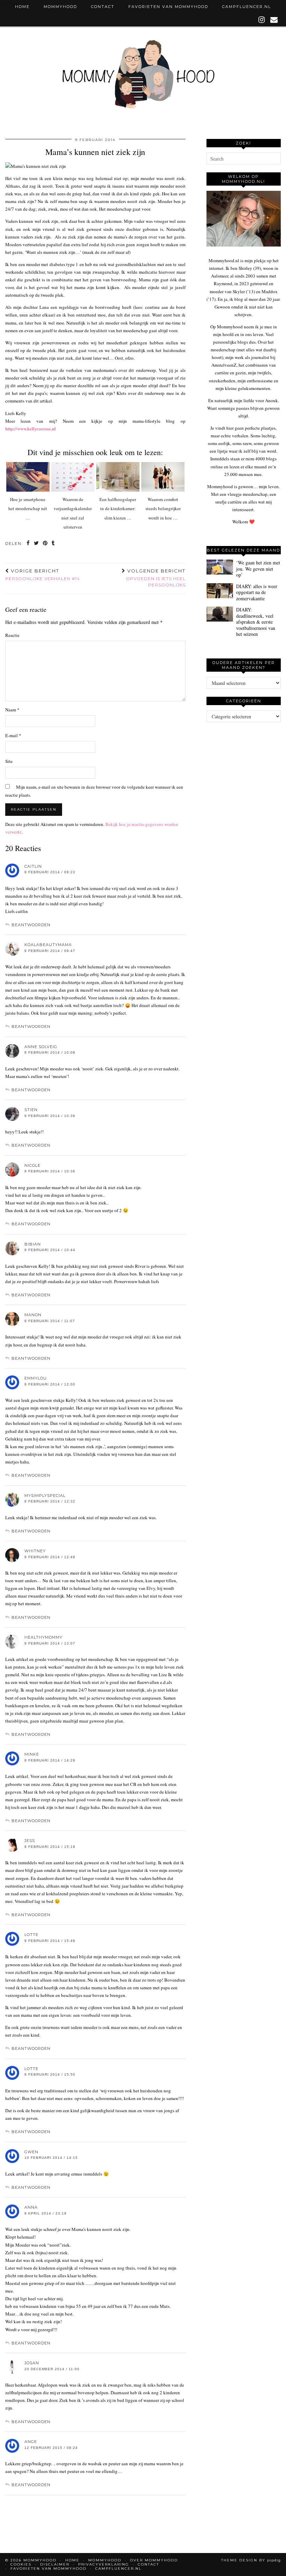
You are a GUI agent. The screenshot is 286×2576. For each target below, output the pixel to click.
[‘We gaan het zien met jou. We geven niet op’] (220, 567)
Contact (103, 7)
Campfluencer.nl (247, 7)
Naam (12, 710)
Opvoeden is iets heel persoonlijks (155, 578)
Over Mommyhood (154, 2560)
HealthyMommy (43, 1637)
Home (22, 7)
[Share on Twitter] (37, 544)
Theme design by (251, 2560)
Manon (33, 1315)
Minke (32, 1754)
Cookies (21, 2564)
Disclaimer (55, 2564)
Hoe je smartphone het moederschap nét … (28, 509)
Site (9, 761)
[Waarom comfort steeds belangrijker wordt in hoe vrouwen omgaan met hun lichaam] (163, 477)
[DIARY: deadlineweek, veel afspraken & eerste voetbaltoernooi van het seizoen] (220, 614)
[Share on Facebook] (28, 544)
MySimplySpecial (45, 1496)
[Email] (274, 20)
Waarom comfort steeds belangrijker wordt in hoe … (163, 509)
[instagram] (262, 20)
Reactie (12, 635)
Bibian (33, 1244)
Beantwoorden (31, 925)
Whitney (35, 1551)
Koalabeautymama (48, 945)
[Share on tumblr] (54, 544)
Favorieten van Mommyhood (168, 7)
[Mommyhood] (143, 78)
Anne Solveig (41, 1047)
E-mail (13, 735)
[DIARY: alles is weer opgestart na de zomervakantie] (220, 591)
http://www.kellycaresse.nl (31, 428)
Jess (30, 1841)
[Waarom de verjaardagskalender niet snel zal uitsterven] (73, 477)
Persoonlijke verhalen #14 (43, 575)
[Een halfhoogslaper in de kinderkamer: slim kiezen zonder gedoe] (118, 477)
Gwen (31, 2152)
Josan (32, 2363)
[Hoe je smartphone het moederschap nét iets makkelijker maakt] (28, 477)
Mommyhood (60, 7)
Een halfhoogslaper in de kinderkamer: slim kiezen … (118, 509)
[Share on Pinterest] (46, 544)
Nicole (32, 1165)
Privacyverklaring (104, 2564)
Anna (31, 2207)
